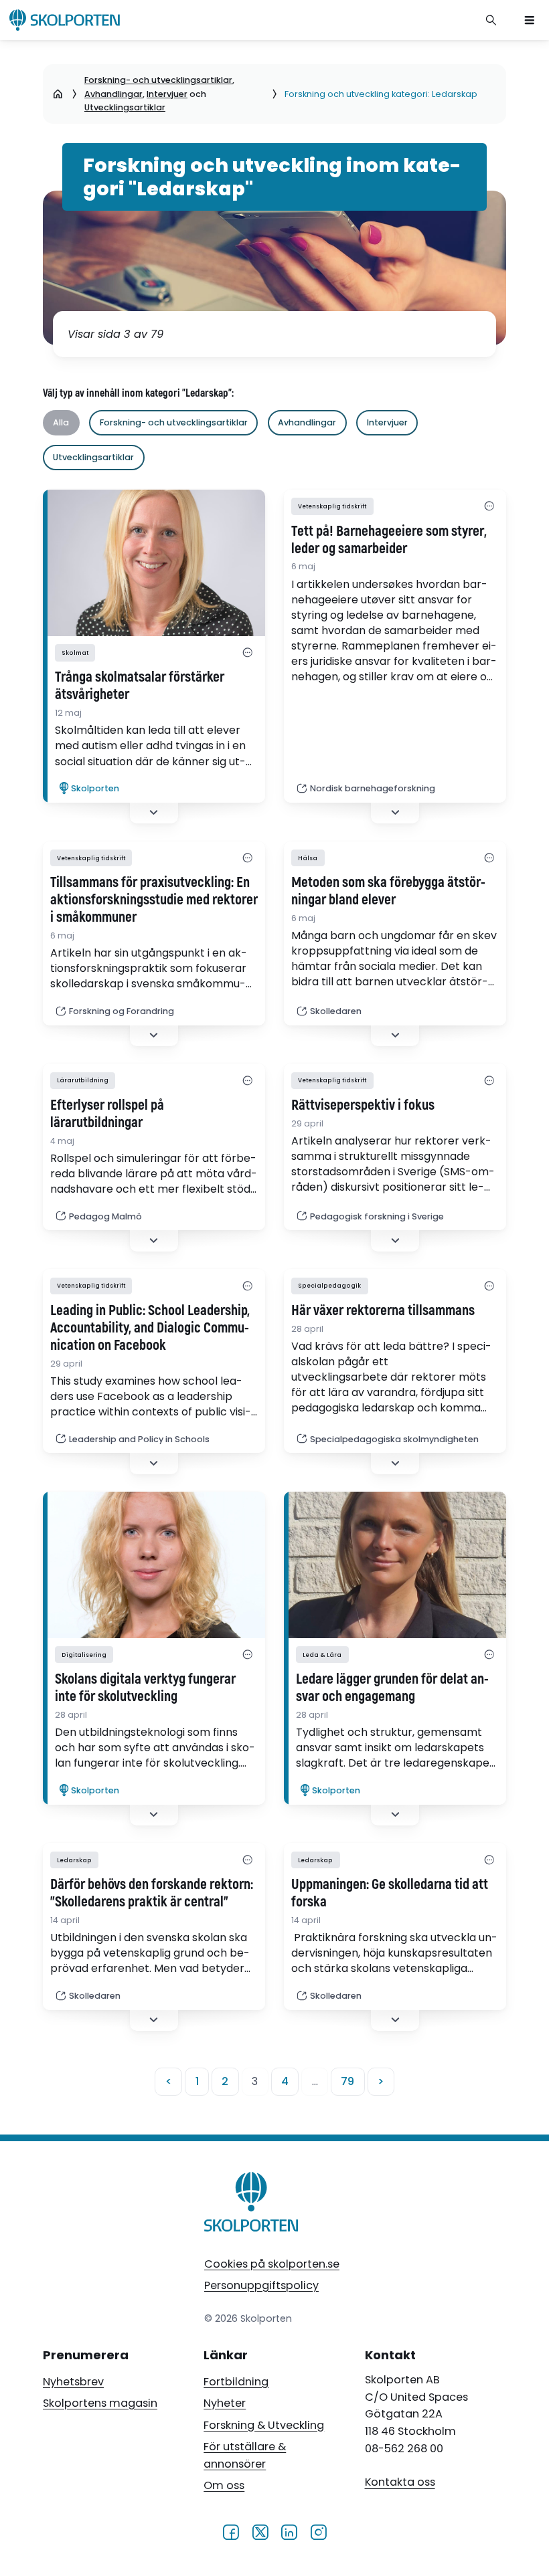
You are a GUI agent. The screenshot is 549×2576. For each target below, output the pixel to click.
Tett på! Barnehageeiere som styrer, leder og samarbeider (389, 540)
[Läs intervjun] (154, 563)
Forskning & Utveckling (264, 2425)
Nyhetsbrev (73, 2382)
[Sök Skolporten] (491, 20)
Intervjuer (167, 94)
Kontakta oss (400, 2483)
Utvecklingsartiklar (125, 107)
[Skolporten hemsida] (65, 20)
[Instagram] (318, 2531)
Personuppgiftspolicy (261, 2285)
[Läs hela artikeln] (395, 1565)
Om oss (224, 2485)
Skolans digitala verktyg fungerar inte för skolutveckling (145, 1688)
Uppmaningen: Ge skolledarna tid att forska (390, 1894)
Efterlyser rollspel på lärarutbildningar (107, 1114)
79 (347, 2081)
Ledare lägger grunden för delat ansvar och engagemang (392, 1688)
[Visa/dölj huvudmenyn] (530, 20)
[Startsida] (58, 94)
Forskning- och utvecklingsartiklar (158, 80)
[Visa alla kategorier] (248, 653)
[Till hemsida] (252, 2204)
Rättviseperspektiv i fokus (363, 1106)
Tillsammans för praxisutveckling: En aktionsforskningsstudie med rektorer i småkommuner (154, 900)
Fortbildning (236, 2382)
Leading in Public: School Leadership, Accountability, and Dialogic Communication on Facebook (150, 1328)
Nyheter (225, 2403)
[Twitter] (260, 2531)
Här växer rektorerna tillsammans (383, 1311)
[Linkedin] (289, 2531)
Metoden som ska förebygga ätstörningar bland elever (388, 892)
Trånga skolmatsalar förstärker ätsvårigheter (140, 686)
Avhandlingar (113, 94)
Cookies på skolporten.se (272, 2264)
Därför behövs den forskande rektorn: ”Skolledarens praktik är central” (152, 1894)
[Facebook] (231, 2531)
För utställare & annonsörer (245, 2455)
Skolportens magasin (100, 2403)
